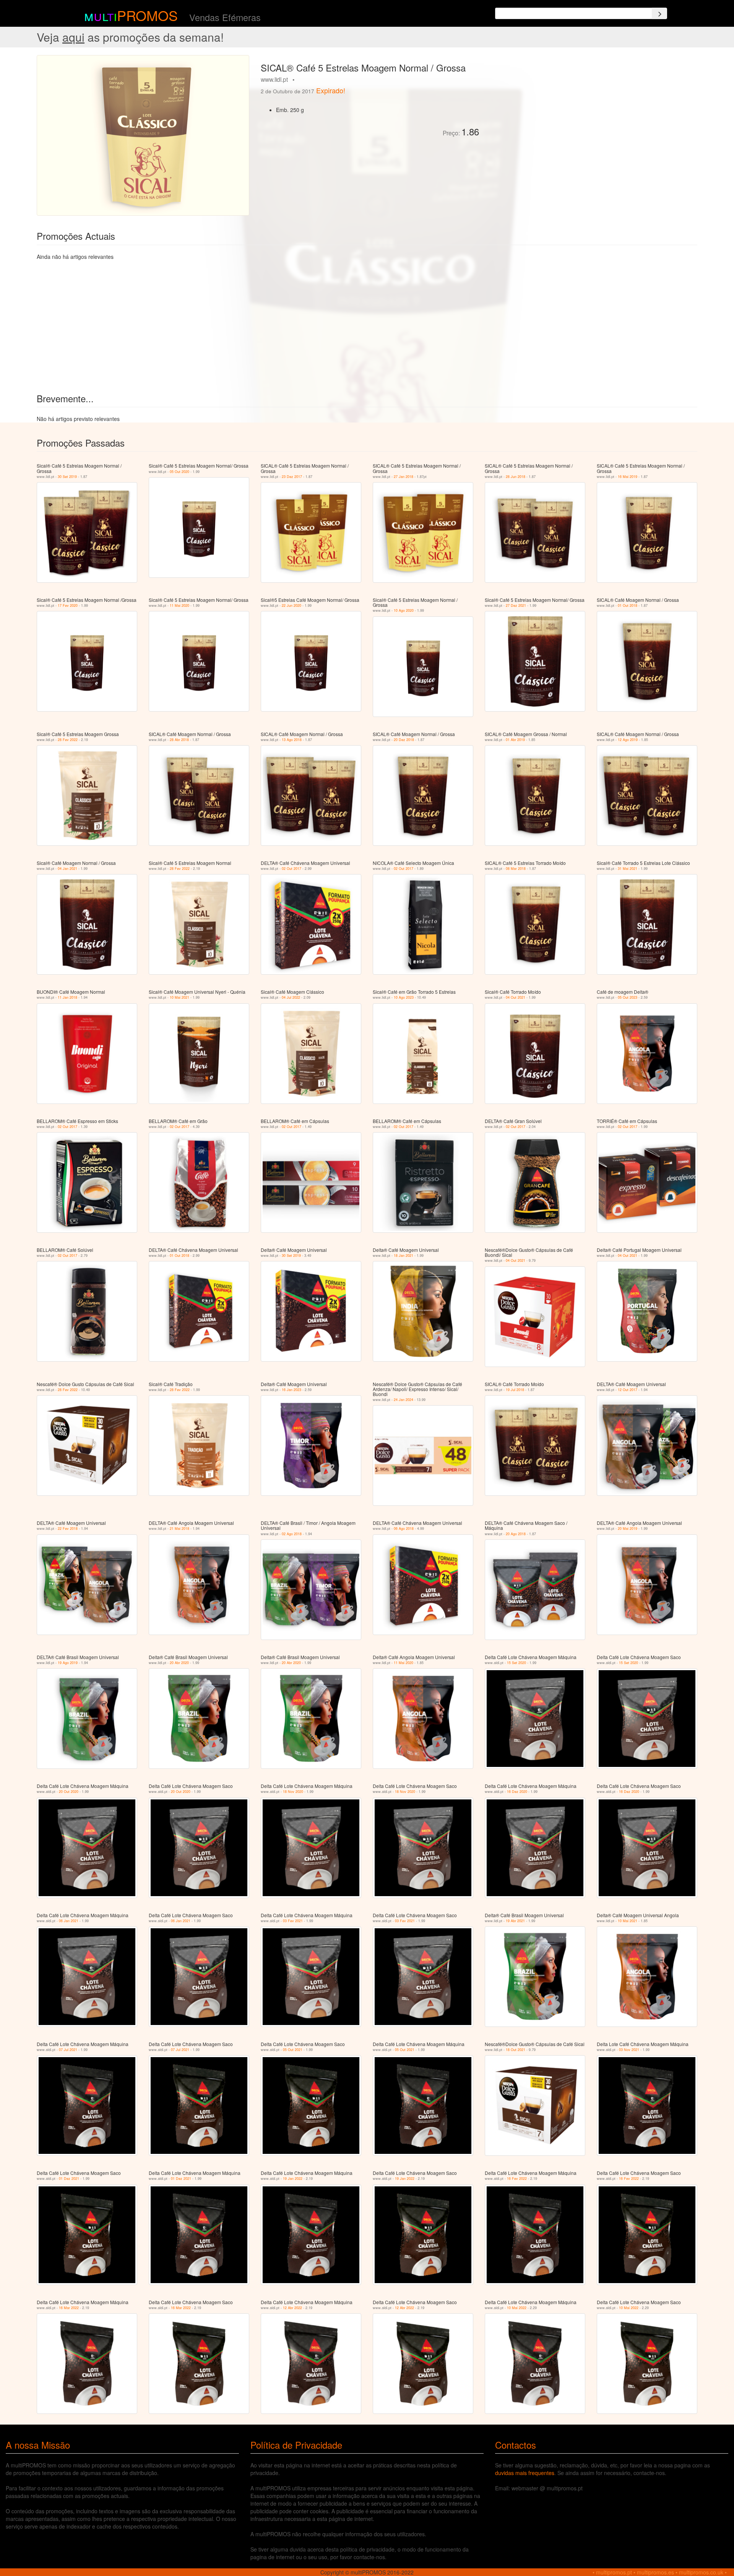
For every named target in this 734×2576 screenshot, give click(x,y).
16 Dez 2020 (517, 1792)
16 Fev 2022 (517, 2179)
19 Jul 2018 (515, 1390)
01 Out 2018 (628, 605)
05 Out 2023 (628, 997)
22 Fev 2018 (68, 1529)
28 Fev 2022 (68, 740)
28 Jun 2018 (516, 477)
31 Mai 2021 (628, 869)
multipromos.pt (614, 2572)
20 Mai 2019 (628, 1529)
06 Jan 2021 (69, 1921)
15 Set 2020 (516, 1663)
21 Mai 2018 (179, 1529)
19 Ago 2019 (68, 1663)
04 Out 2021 (516, 997)
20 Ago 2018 (516, 1534)
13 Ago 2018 (292, 740)
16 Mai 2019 (628, 477)
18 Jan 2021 (404, 1255)
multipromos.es (655, 2572)
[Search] (659, 13)
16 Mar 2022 (69, 2308)
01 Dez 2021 (69, 2179)
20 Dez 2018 (404, 740)
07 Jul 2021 (68, 2050)
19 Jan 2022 (293, 2179)
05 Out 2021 (293, 2050)
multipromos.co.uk (701, 2572)
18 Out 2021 (516, 2050)
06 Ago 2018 (404, 1529)
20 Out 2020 (69, 1792)
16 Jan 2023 (291, 1390)
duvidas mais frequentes (525, 2473)
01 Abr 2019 (515, 740)
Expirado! (331, 90)
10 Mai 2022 (517, 2308)
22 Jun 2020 (291, 605)
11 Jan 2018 (67, 997)
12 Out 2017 (628, 1390)
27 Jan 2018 (404, 477)
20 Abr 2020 (179, 1663)
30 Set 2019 (67, 477)
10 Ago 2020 (404, 610)
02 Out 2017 (291, 869)
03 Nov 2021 (629, 2050)
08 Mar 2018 (516, 869)
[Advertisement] (571, 109)
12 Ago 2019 (628, 740)
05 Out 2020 (179, 472)
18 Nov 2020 (293, 1792)
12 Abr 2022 (292, 2308)
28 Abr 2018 (179, 740)
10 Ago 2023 (404, 997)
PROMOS (147, 15)
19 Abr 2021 (515, 1921)
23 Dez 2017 (292, 477)
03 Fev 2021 (293, 1921)
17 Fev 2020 (68, 605)
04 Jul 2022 (291, 997)
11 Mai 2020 (179, 605)
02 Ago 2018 (292, 1534)
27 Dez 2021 (516, 605)
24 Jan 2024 (404, 1400)
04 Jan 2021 (67, 869)
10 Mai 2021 (179, 997)
